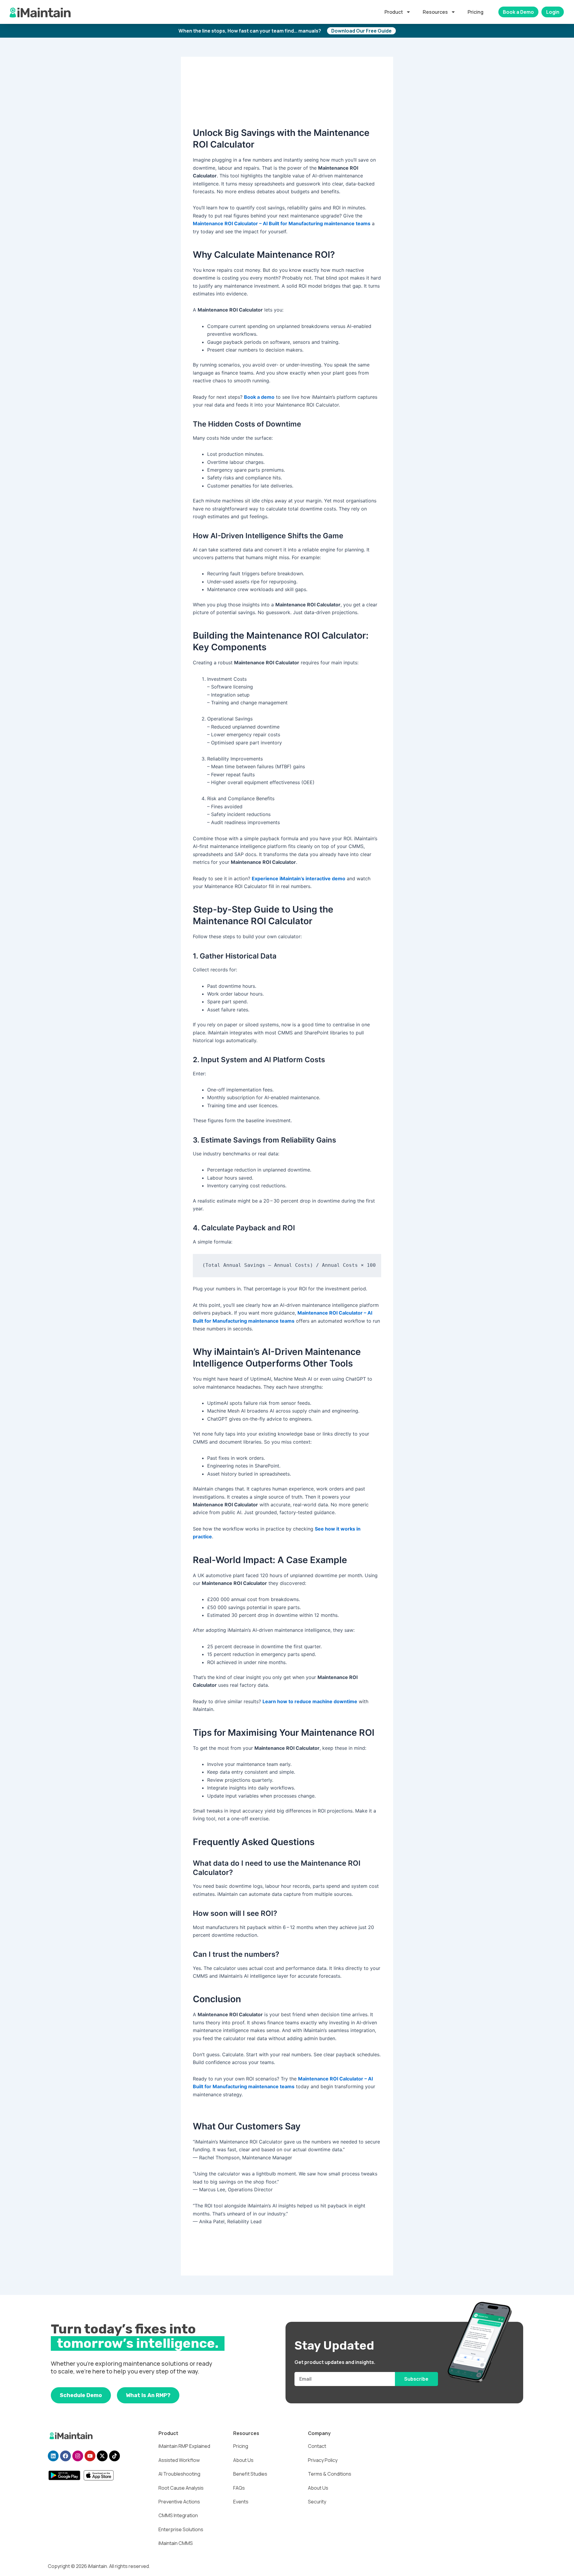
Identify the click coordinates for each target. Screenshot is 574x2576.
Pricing (475, 12)
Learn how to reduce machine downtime (310, 1701)
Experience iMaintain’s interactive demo (299, 878)
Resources (435, 12)
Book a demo (259, 397)
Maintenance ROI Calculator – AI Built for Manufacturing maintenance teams (282, 223)
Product (394, 12)
